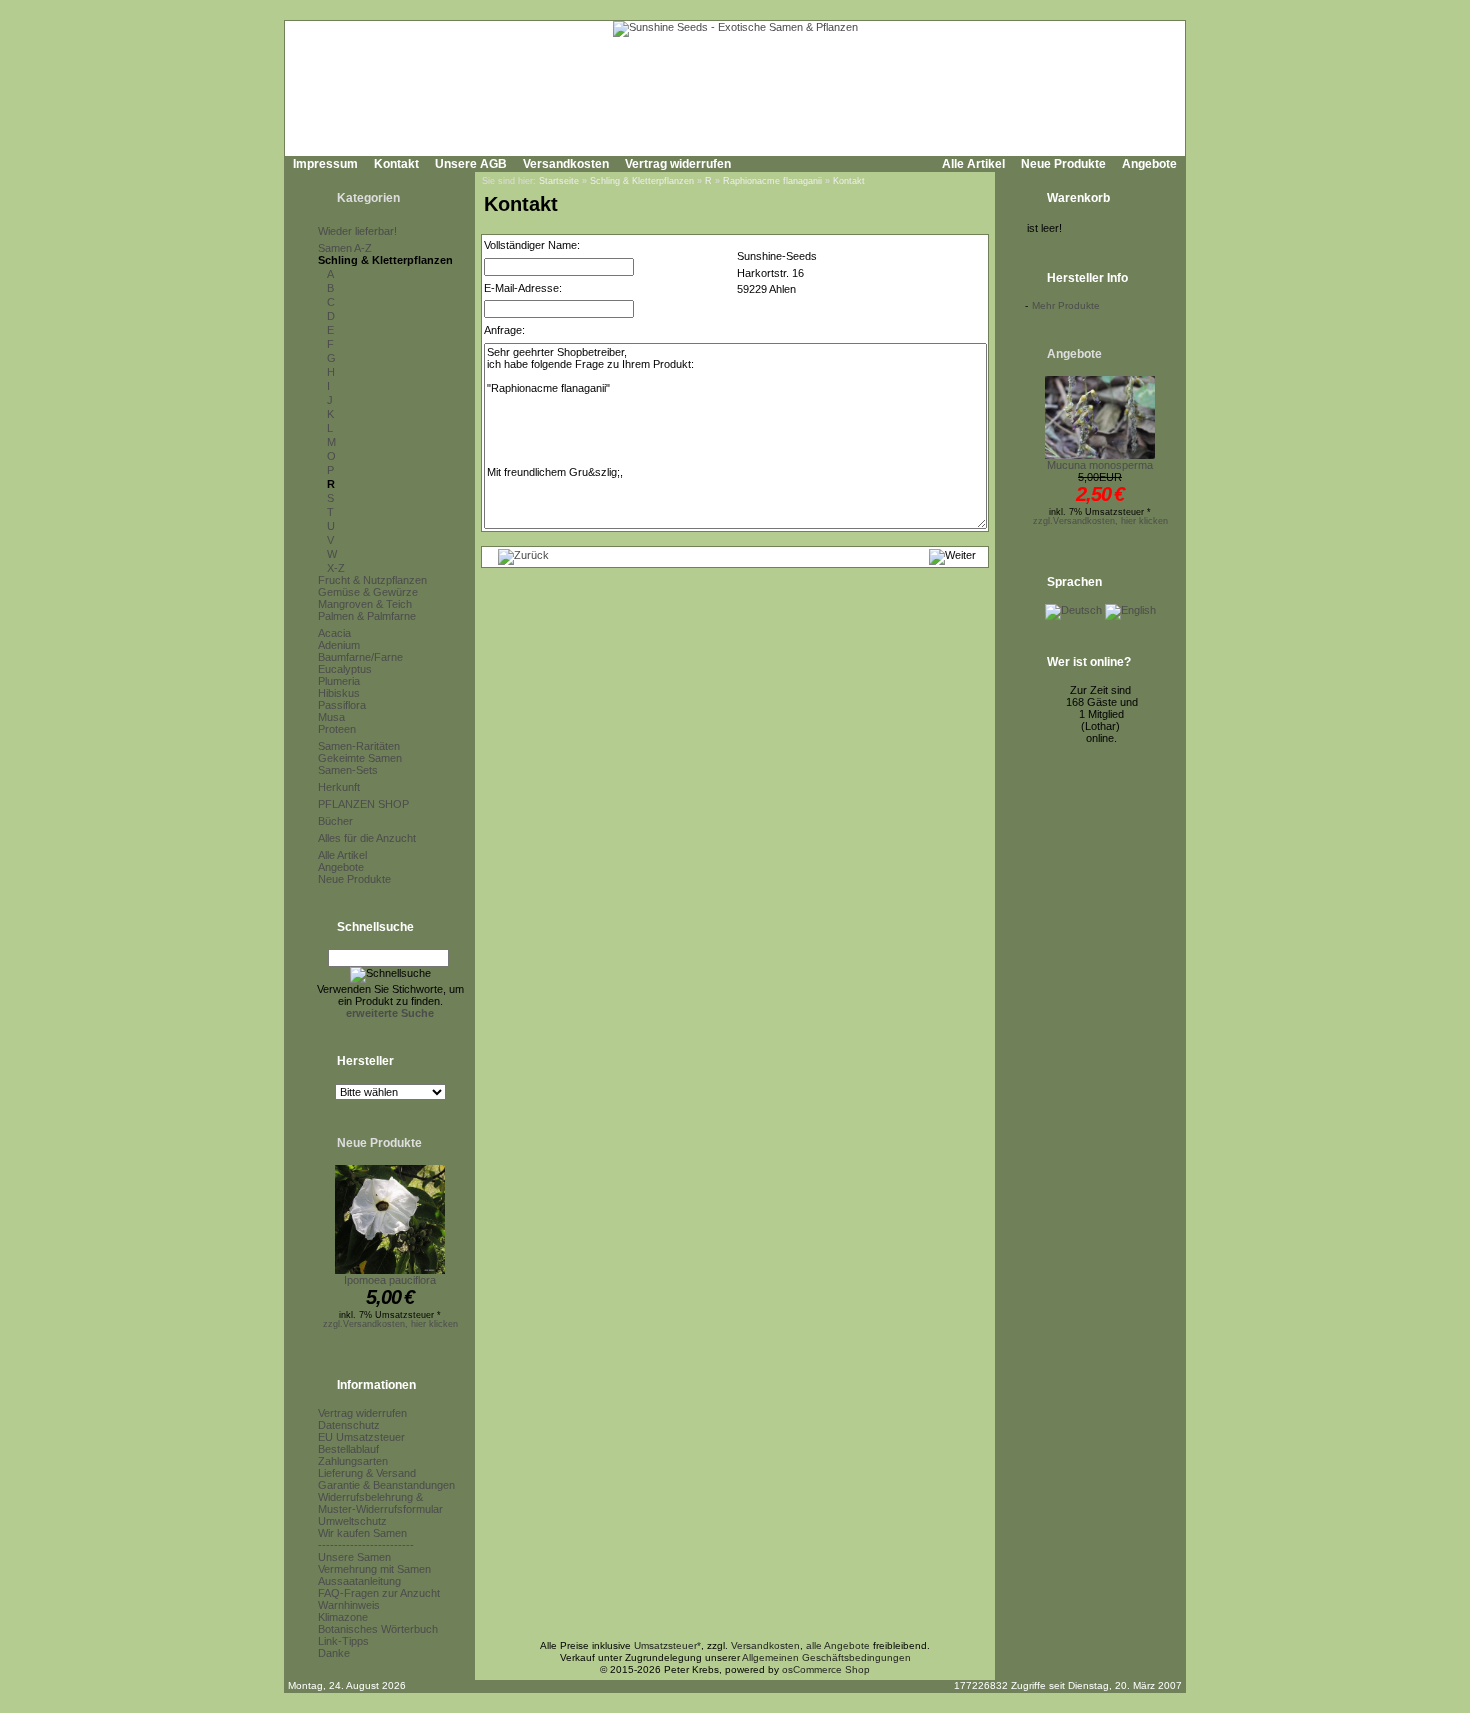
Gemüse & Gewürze (368, 592)
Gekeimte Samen (360, 758)
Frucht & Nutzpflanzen (372, 580)
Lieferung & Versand (367, 1473)
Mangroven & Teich (365, 604)
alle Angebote (838, 1645)
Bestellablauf (348, 1449)
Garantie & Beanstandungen (386, 1485)
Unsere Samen (354, 1557)
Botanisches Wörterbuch (378, 1629)
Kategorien (368, 198)
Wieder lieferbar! (357, 231)
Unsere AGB (471, 164)
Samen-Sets (348, 770)
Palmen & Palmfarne (367, 616)
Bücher (335, 821)
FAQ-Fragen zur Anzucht (379, 1593)
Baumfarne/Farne (360, 657)
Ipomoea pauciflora (390, 1280)
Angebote (1149, 164)
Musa (331, 717)
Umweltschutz (352, 1521)
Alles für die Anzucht (367, 838)
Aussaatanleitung (359, 1581)
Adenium (339, 645)
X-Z (336, 568)
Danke (334, 1653)
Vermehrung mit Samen (374, 1569)
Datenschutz (349, 1425)
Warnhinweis (349, 1605)
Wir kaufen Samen (362, 1533)
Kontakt (396, 164)
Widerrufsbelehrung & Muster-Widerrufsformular (380, 1503)
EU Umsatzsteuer (361, 1437)
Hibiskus (339, 693)
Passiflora (342, 705)
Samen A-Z (345, 248)
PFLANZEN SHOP (363, 804)
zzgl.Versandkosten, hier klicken (390, 1324)
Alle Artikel (973, 164)
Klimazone (343, 1617)
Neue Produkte (1063, 164)
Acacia (334, 633)
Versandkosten (566, 164)
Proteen (337, 729)
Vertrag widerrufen (678, 164)
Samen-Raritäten (359, 746)
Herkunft (339, 787)
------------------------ (366, 1545)
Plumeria (339, 681)
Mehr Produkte (1066, 305)
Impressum (325, 164)
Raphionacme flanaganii (772, 181)
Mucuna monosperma (1100, 465)
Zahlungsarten (353, 1461)
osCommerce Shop (826, 1669)
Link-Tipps (343, 1641)
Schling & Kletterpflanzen (385, 260)
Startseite (559, 181)
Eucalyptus (345, 669)
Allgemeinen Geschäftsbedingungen (826, 1657)
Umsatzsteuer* (667, 1645)
